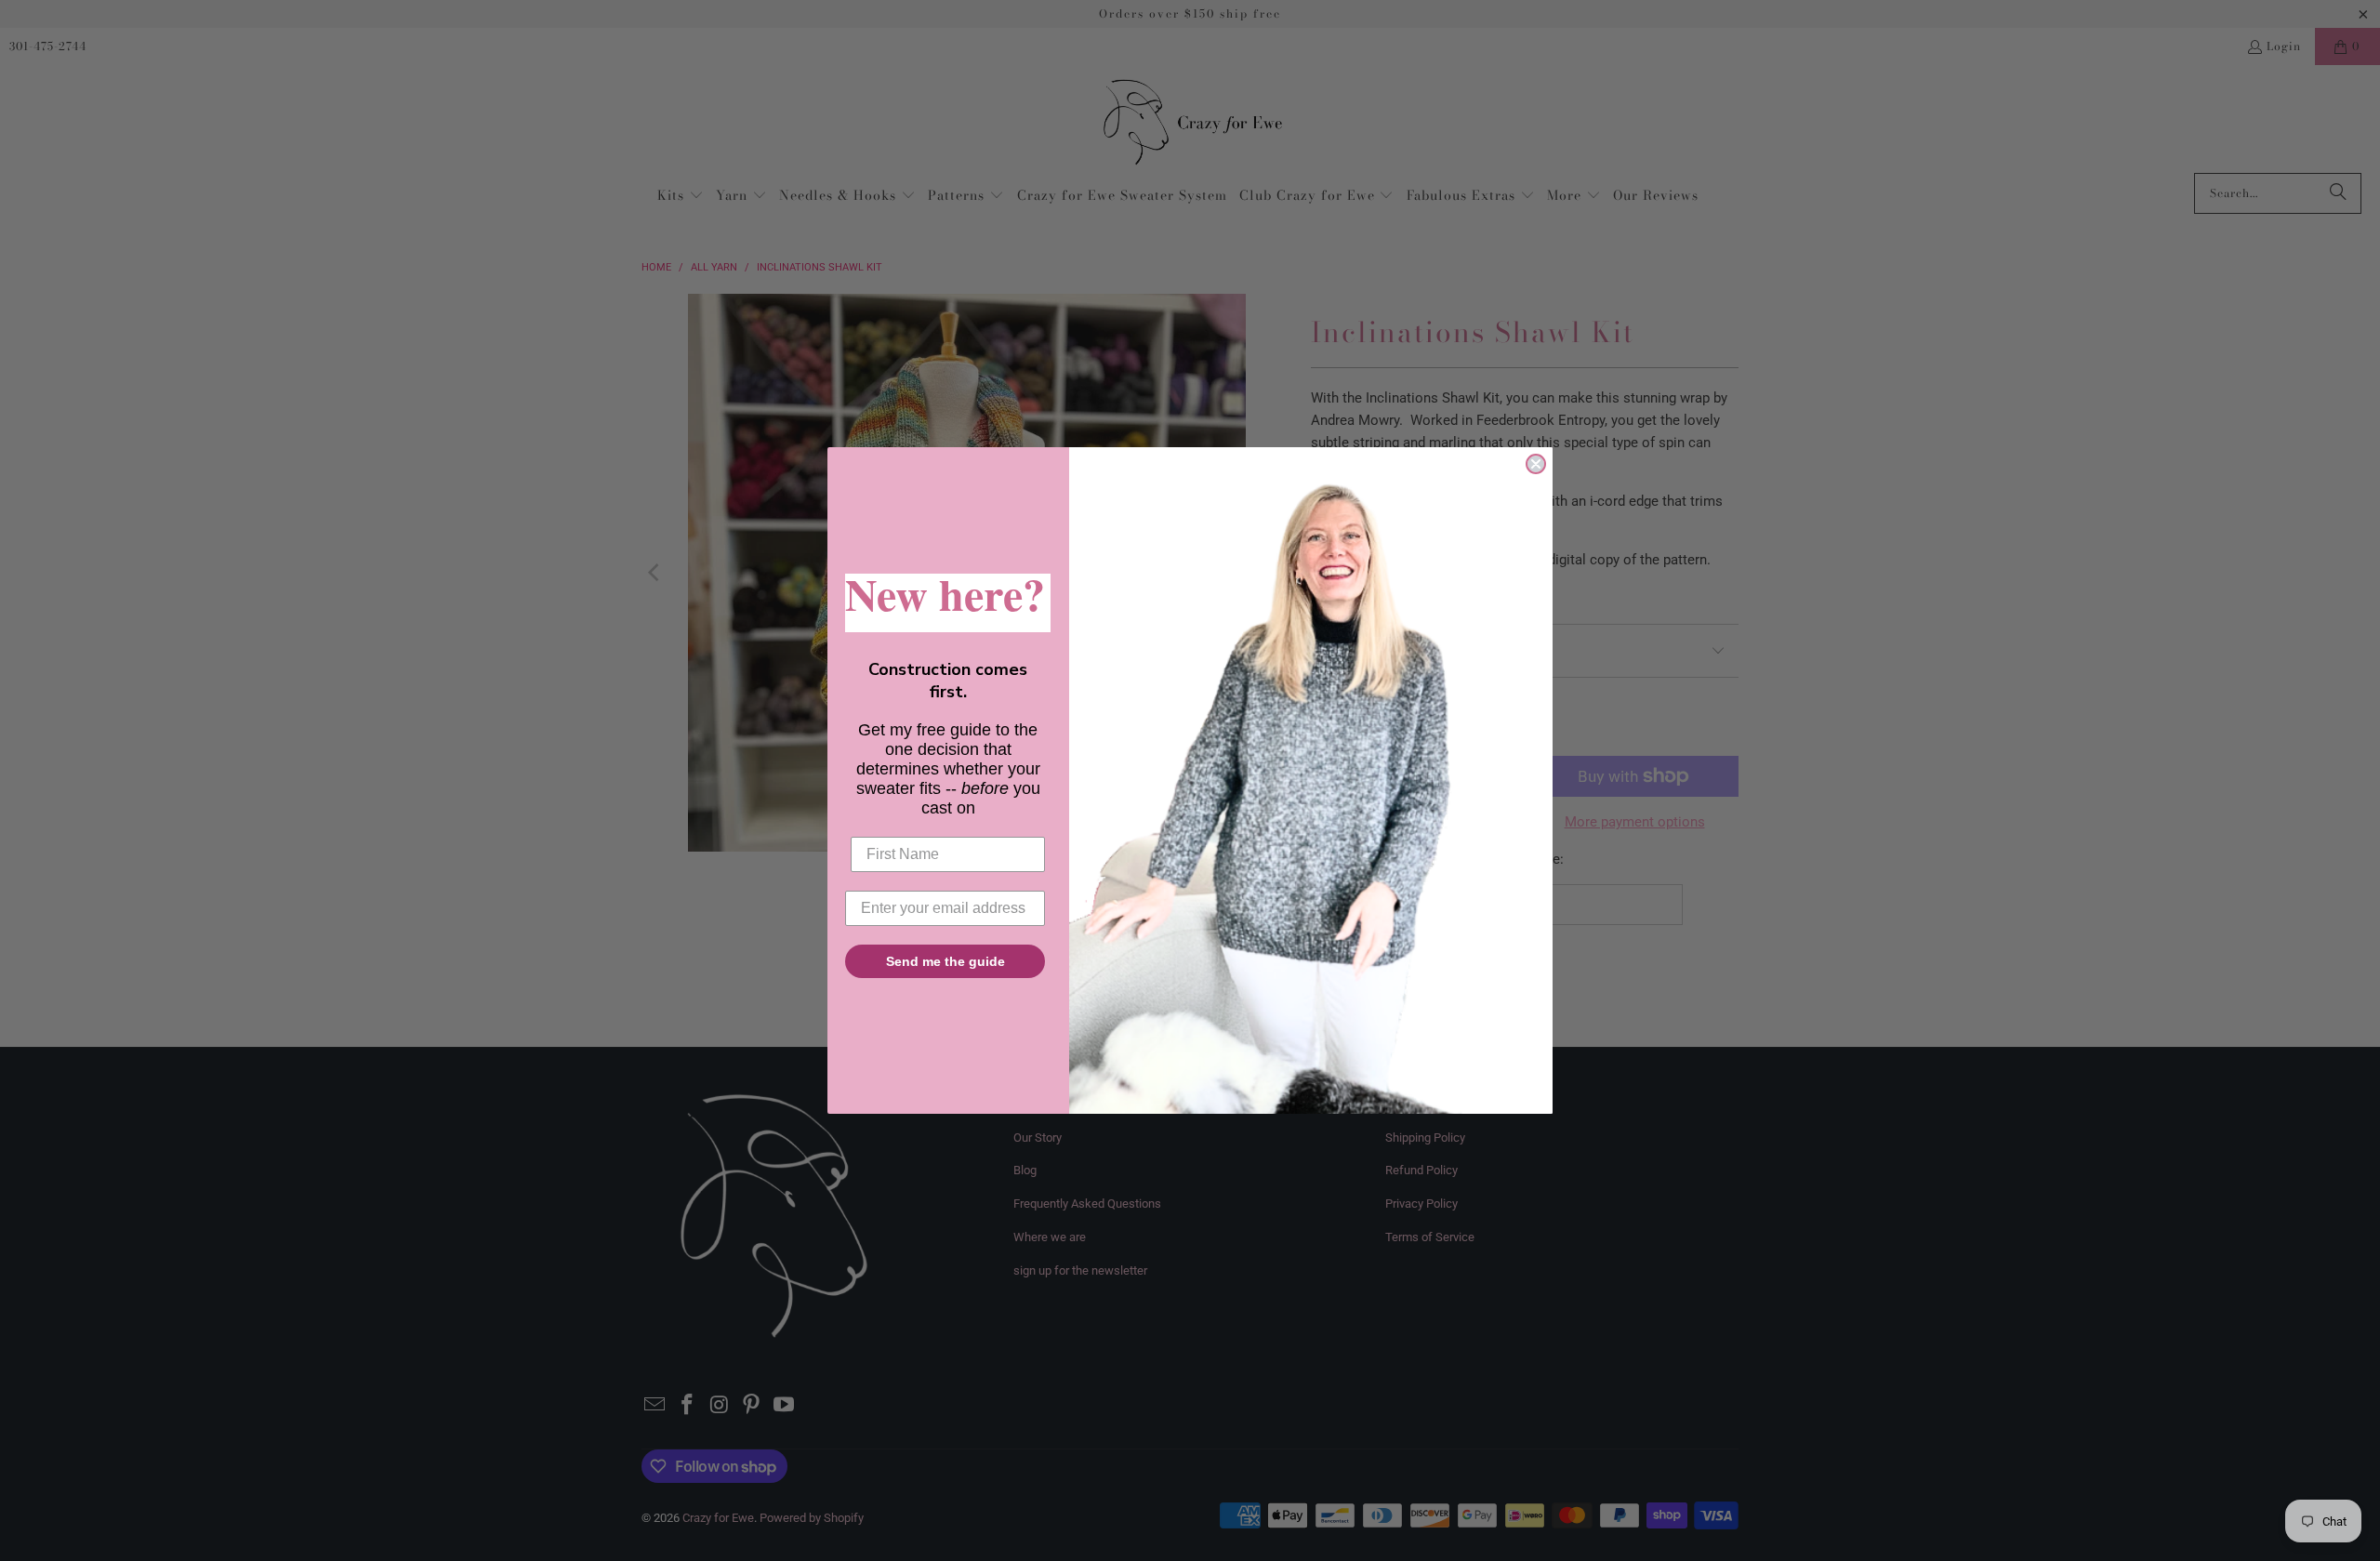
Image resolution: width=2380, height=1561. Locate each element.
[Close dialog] (1536, 464)
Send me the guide (945, 961)
